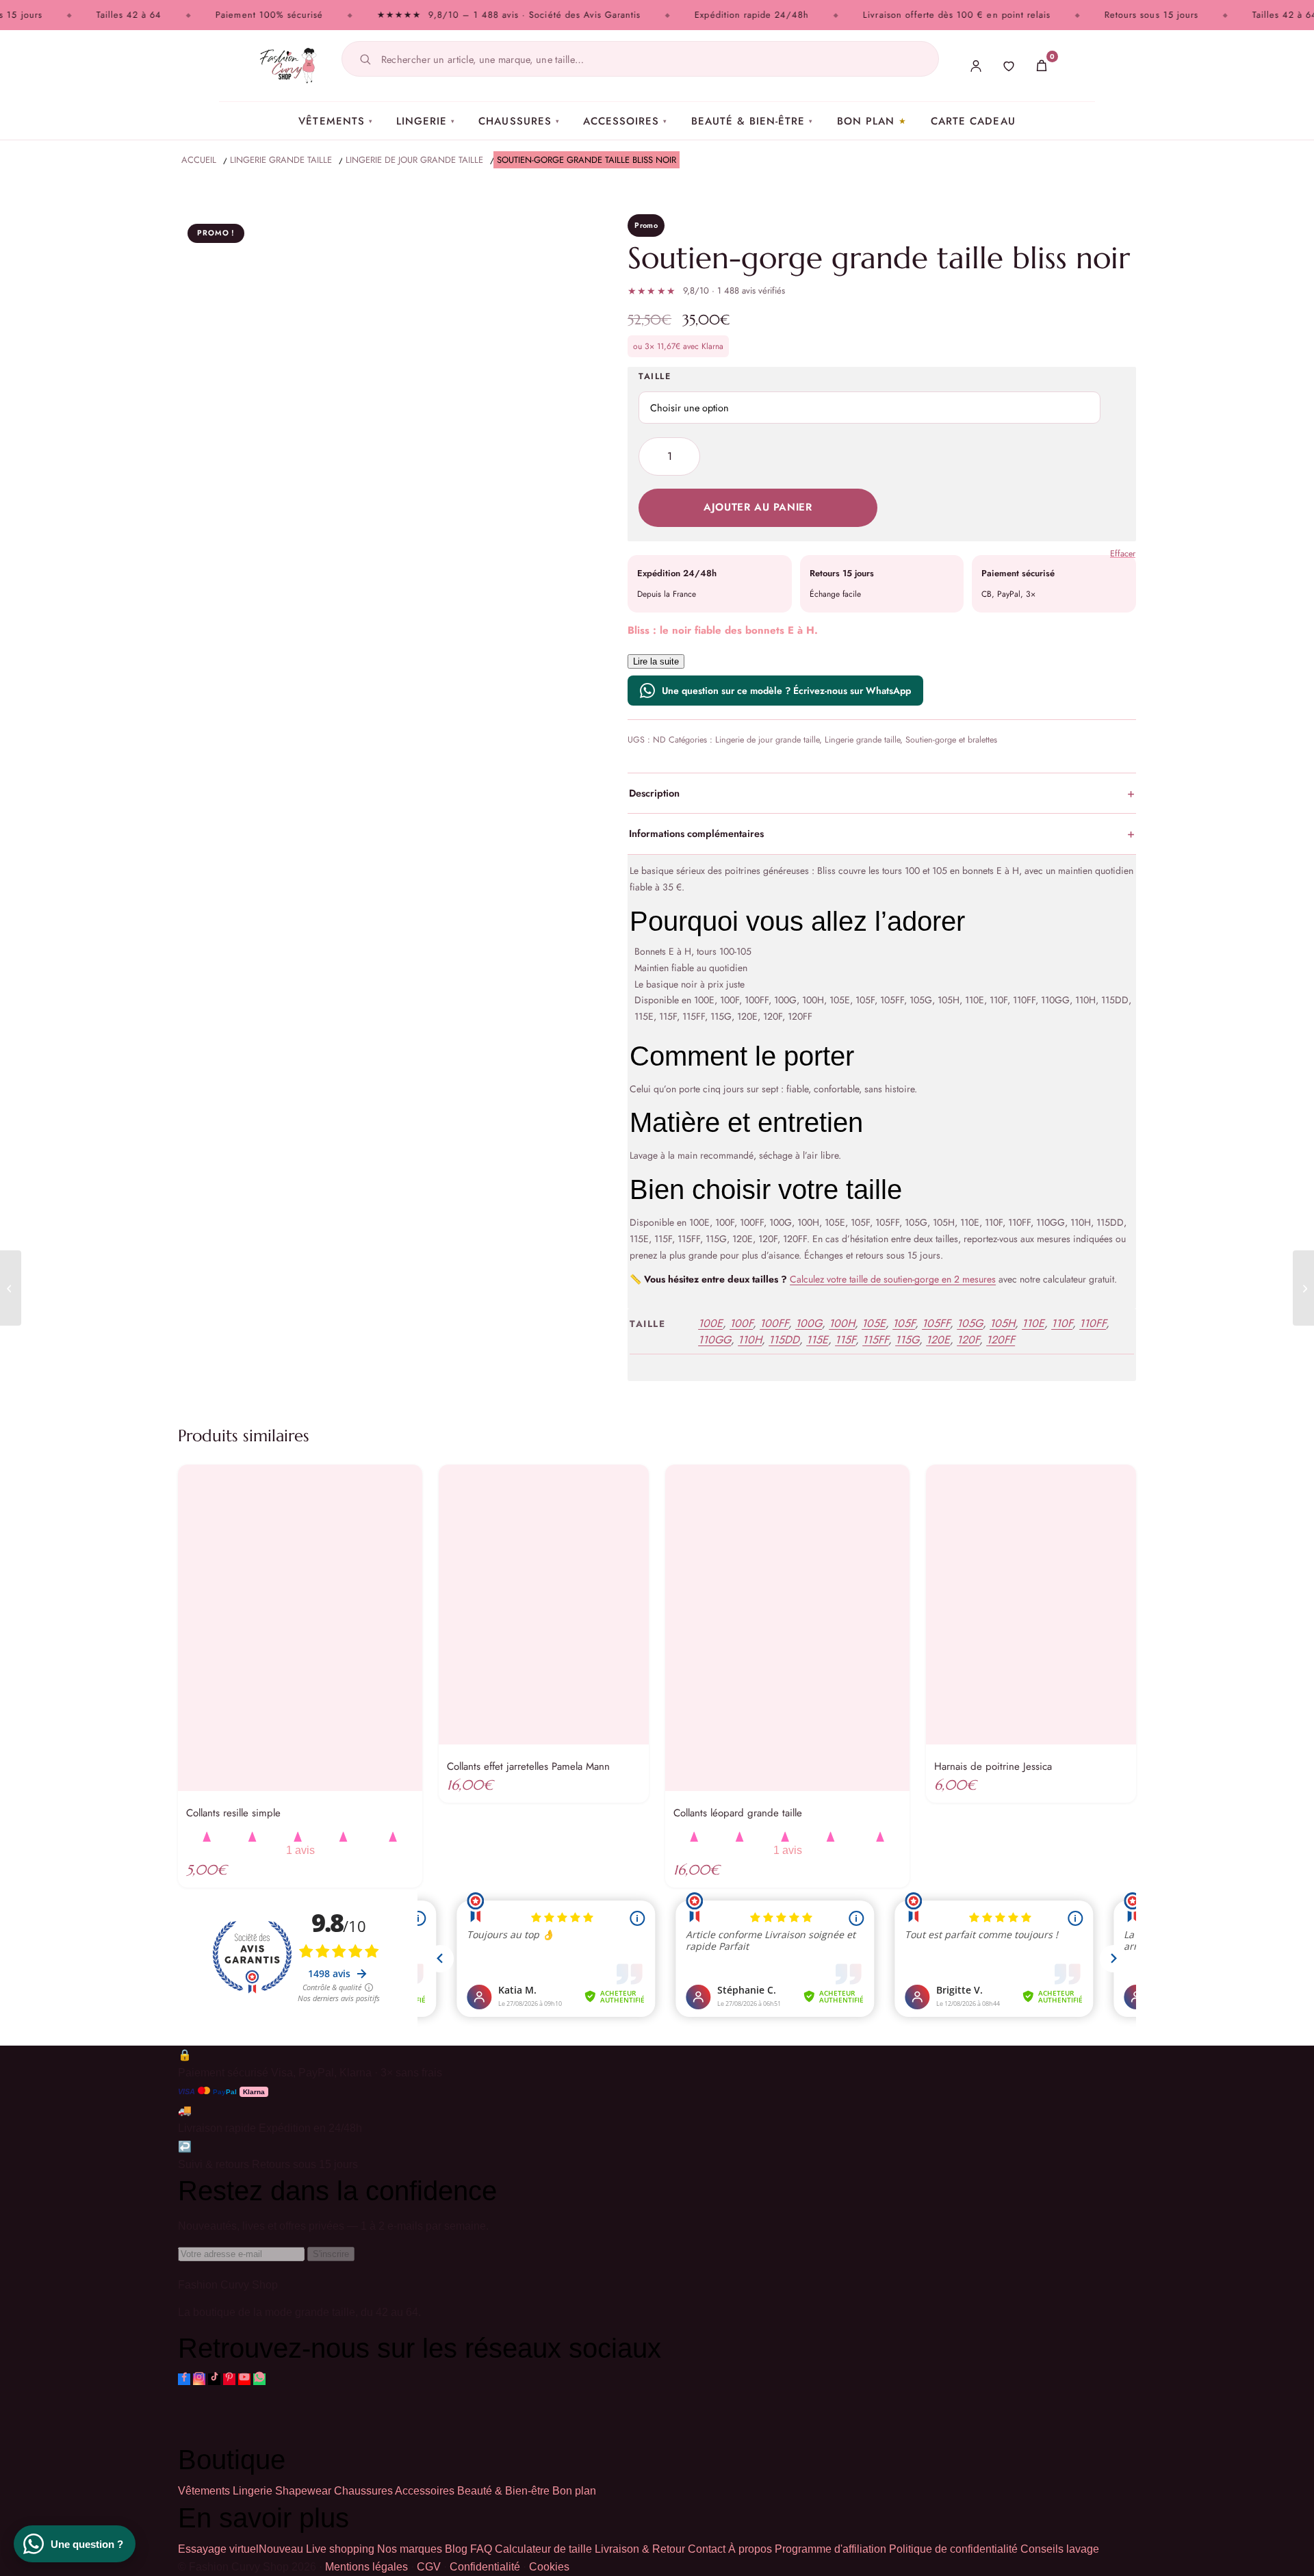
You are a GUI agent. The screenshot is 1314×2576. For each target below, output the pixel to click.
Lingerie (426, 121)
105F (904, 1323)
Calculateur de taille (543, 2549)
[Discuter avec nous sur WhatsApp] (259, 2379)
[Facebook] (184, 2379)
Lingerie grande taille (862, 740)
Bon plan (866, 121)
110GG (714, 1340)
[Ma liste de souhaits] (1009, 66)
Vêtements (336, 121)
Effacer (1123, 554)
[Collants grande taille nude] (1303, 1288)
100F (741, 1323)
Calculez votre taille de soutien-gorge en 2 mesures (893, 1279)
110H (750, 1340)
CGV (429, 2567)
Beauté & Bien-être (752, 121)
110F (1062, 1323)
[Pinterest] (229, 2379)
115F (845, 1340)
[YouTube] (244, 2379)
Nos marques (410, 2549)
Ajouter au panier (758, 507)
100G (809, 1323)
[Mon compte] (976, 66)
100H (842, 1323)
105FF (936, 1323)
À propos (750, 2549)
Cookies (549, 2567)
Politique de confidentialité (953, 2549)
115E (817, 1340)
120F (968, 1340)
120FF (1001, 1340)
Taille (655, 376)
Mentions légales (366, 2567)
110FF (1093, 1323)
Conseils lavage (1060, 2549)
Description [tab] (654, 793)
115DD (784, 1340)
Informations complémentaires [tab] (696, 833)
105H (1002, 1323)
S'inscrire (331, 2254)
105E (874, 1323)
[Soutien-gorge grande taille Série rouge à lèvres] (11, 1288)
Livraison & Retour (640, 2549)
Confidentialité (485, 2567)
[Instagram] (199, 2379)
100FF (774, 1323)
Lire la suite (656, 661)
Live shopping (340, 2549)
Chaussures (519, 121)
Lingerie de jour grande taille (767, 740)
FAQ (481, 2549)
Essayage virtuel (241, 2549)
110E (1033, 1323)
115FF (875, 1340)
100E (710, 1323)
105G (970, 1323)
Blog (456, 2549)
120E (938, 1340)
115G (907, 1340)
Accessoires (626, 121)
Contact (707, 2549)
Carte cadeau (973, 121)
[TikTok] (214, 2379)
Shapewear (303, 2491)
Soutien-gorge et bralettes (951, 740)
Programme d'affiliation (830, 2549)
